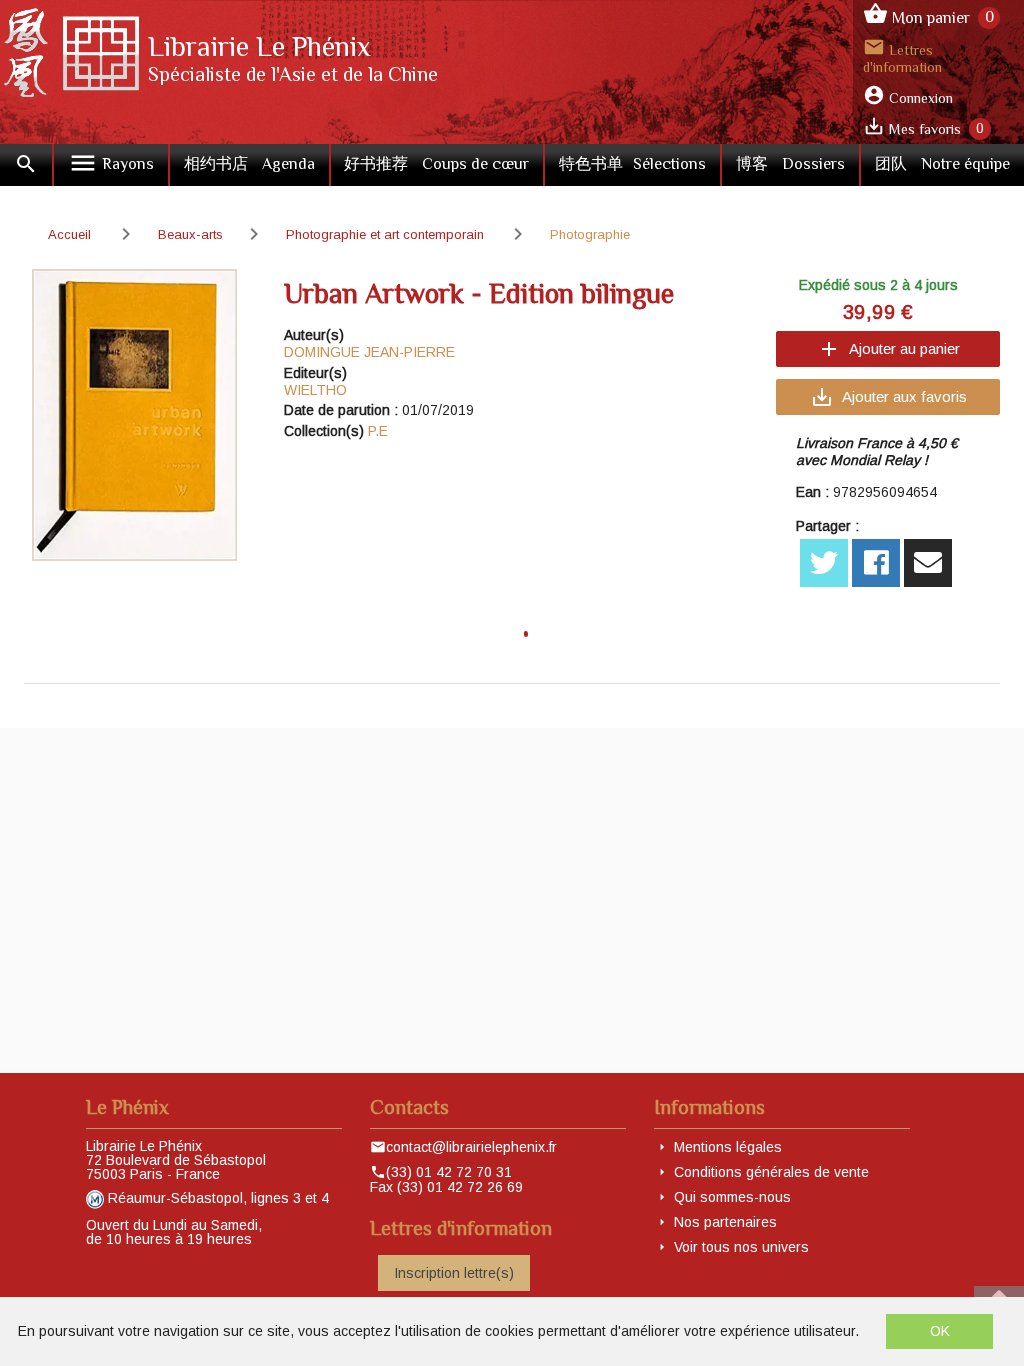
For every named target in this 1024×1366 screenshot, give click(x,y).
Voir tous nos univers (741, 1247)
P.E (378, 431)
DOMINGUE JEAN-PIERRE (369, 352)
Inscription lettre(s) (454, 1273)
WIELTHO (315, 390)
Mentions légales (728, 1147)
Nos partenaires (725, 1222)
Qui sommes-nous (732, 1197)
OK (940, 1331)
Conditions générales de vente (771, 1172)
